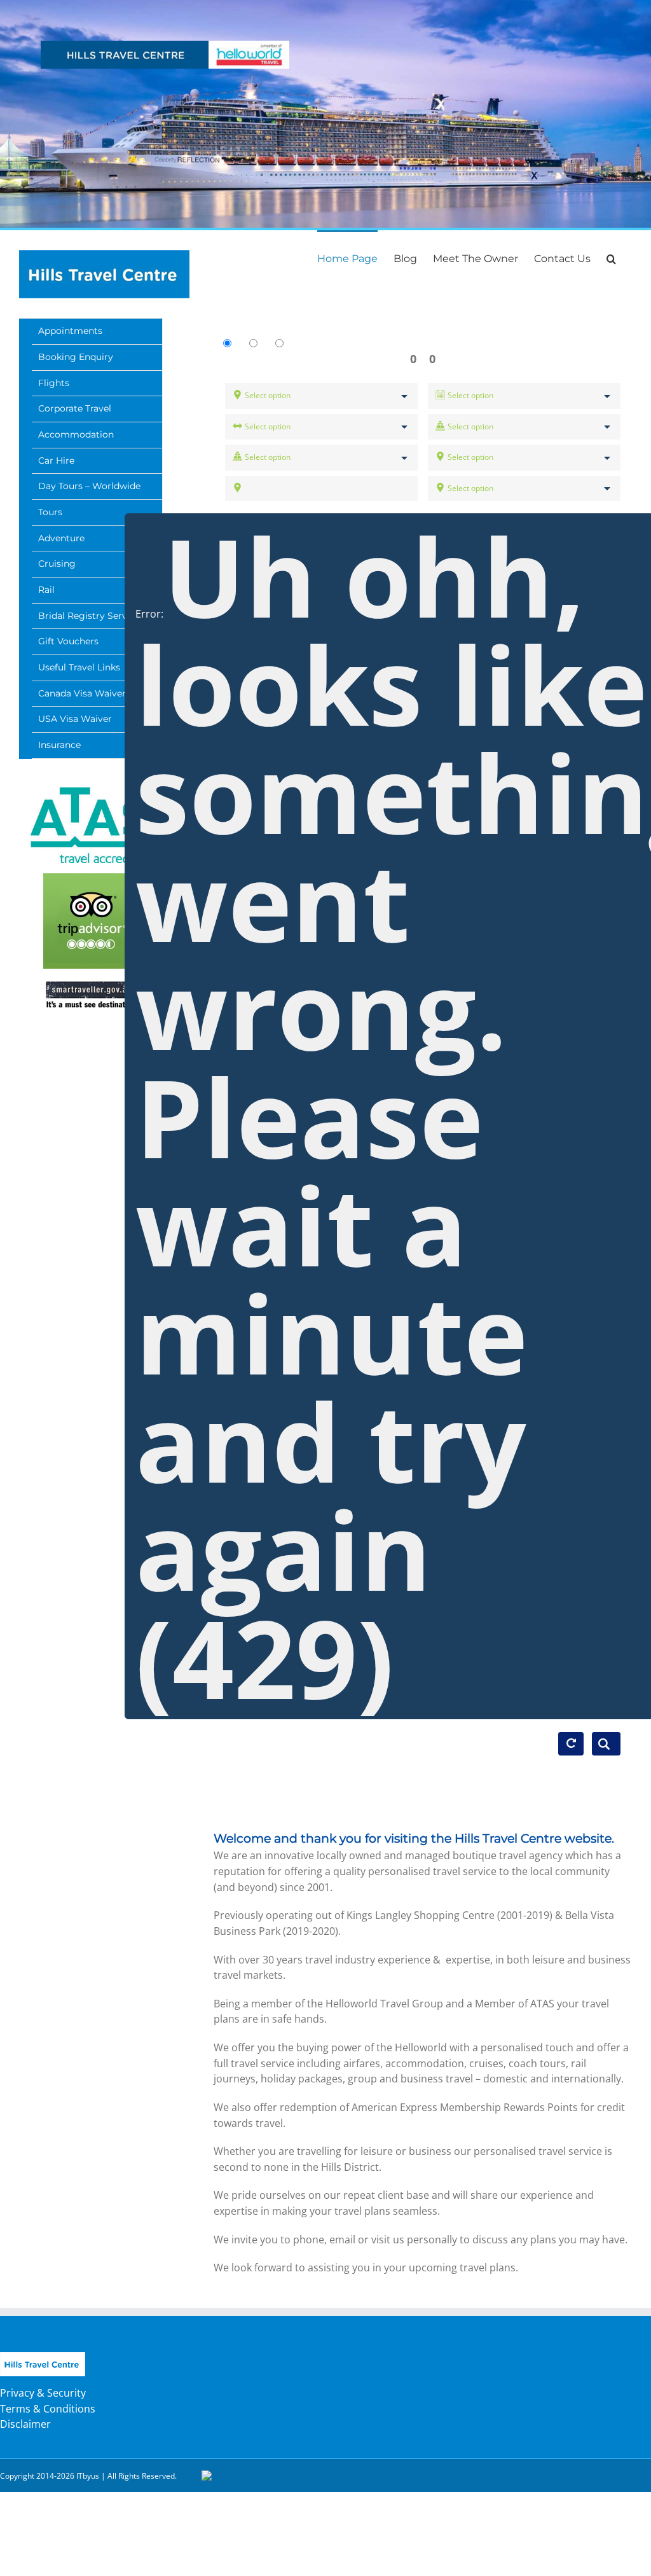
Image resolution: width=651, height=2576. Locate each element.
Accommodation (76, 434)
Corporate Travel (75, 408)
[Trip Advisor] (91, 921)
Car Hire (56, 460)
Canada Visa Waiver (82, 693)
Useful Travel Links (79, 667)
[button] (611, 258)
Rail (46, 590)
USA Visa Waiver (75, 719)
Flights (54, 383)
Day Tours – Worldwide (89, 486)
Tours (50, 512)
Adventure (61, 538)
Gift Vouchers (68, 641)
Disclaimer (25, 2424)
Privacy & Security (43, 2393)
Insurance (59, 745)
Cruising (57, 564)
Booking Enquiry (76, 357)
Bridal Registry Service (89, 616)
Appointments (70, 331)
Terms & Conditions (48, 2409)
